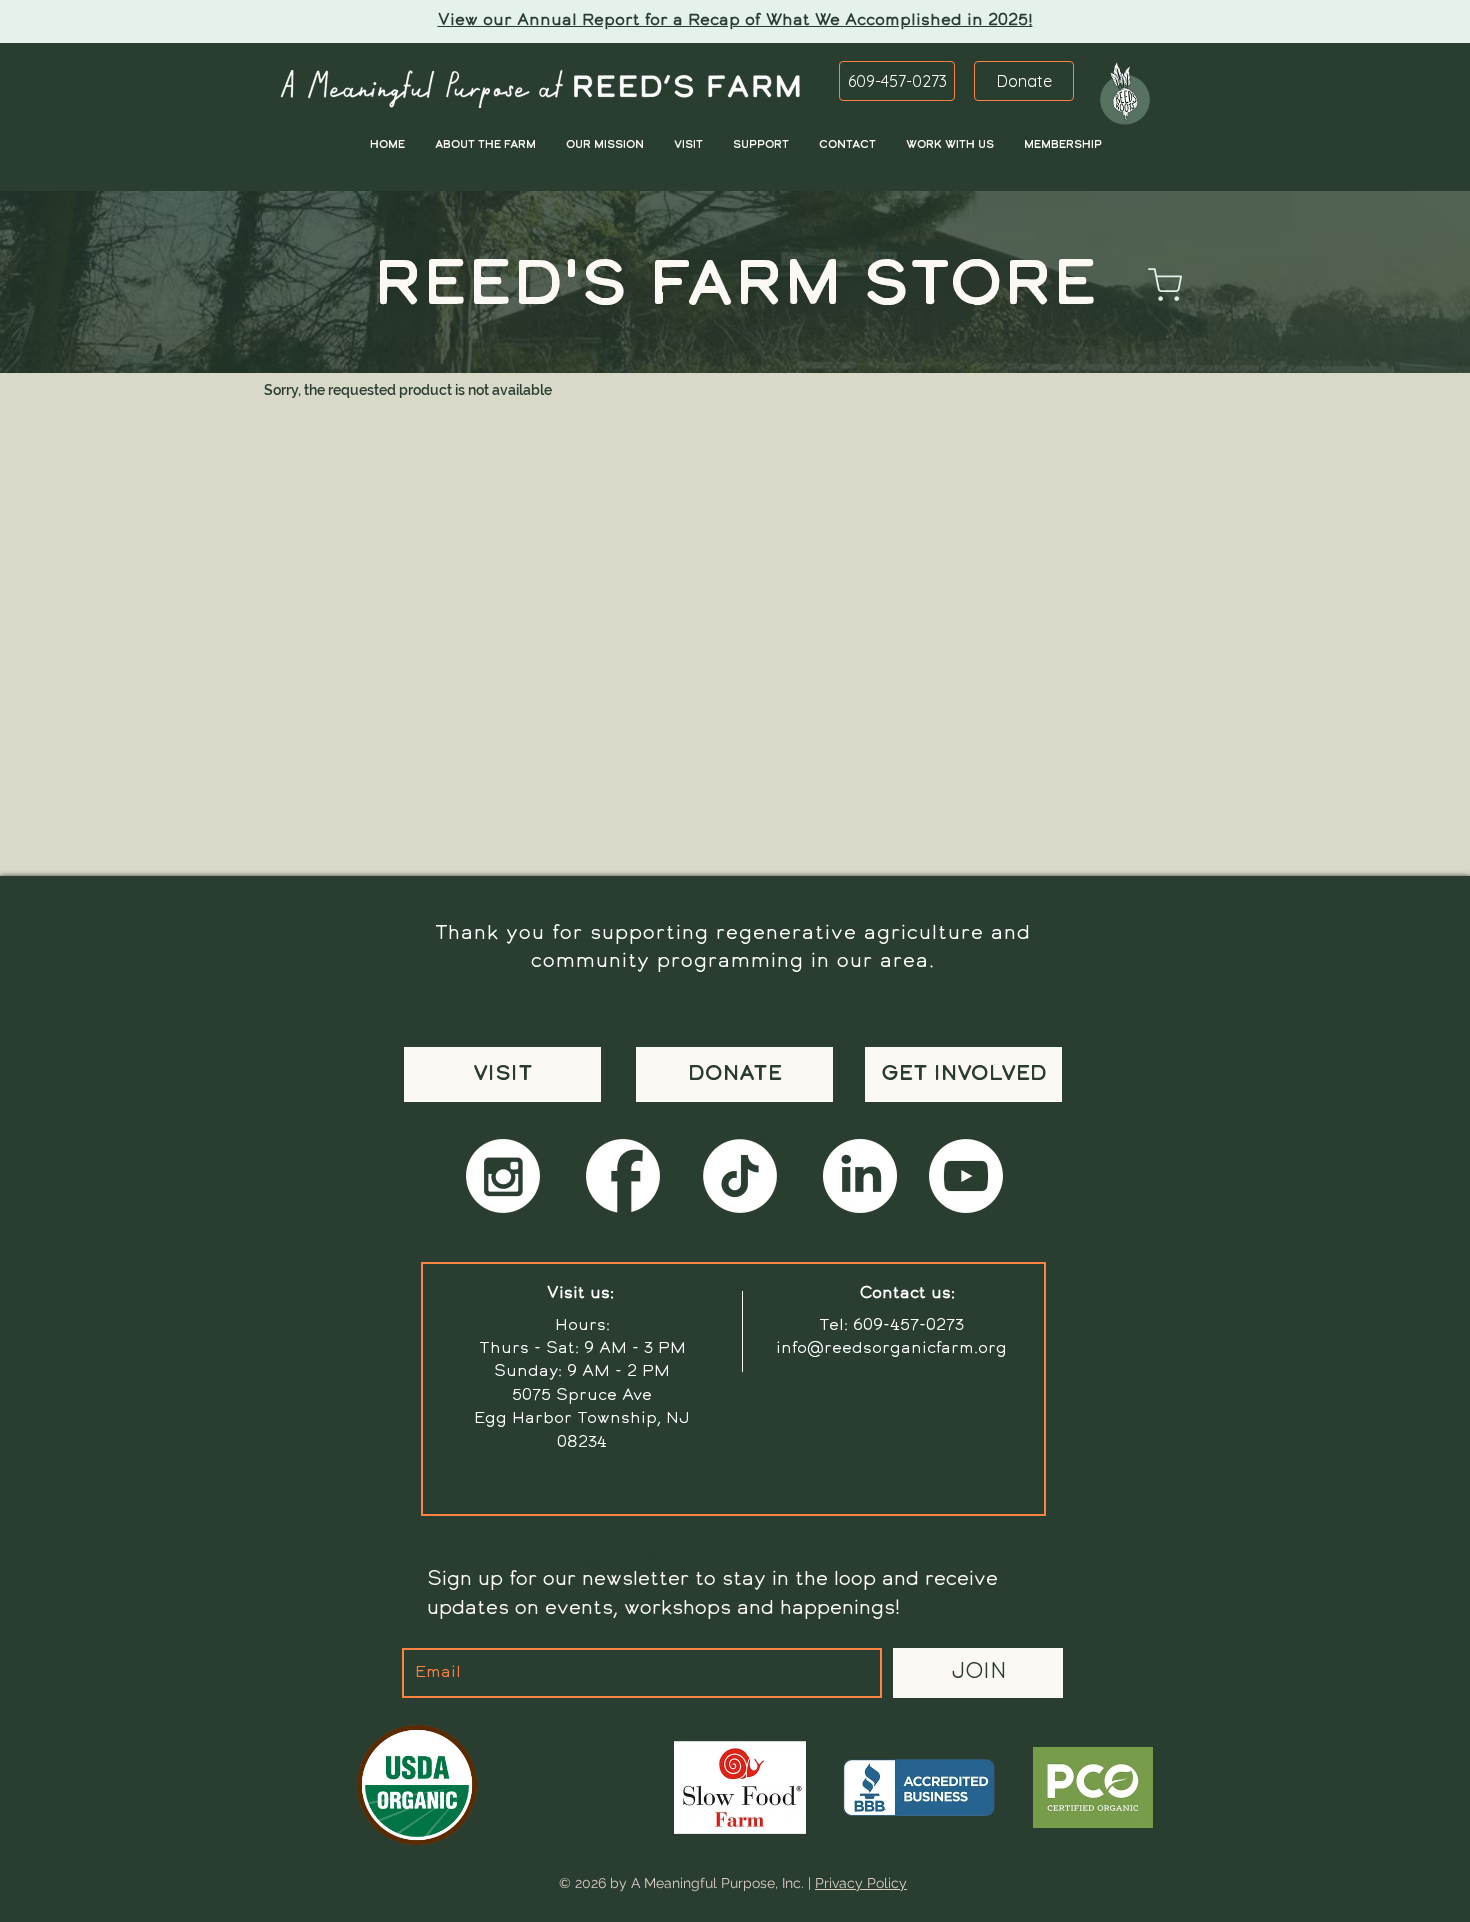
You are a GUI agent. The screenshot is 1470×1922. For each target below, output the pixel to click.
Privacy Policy (861, 1883)
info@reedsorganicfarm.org (891, 1349)
